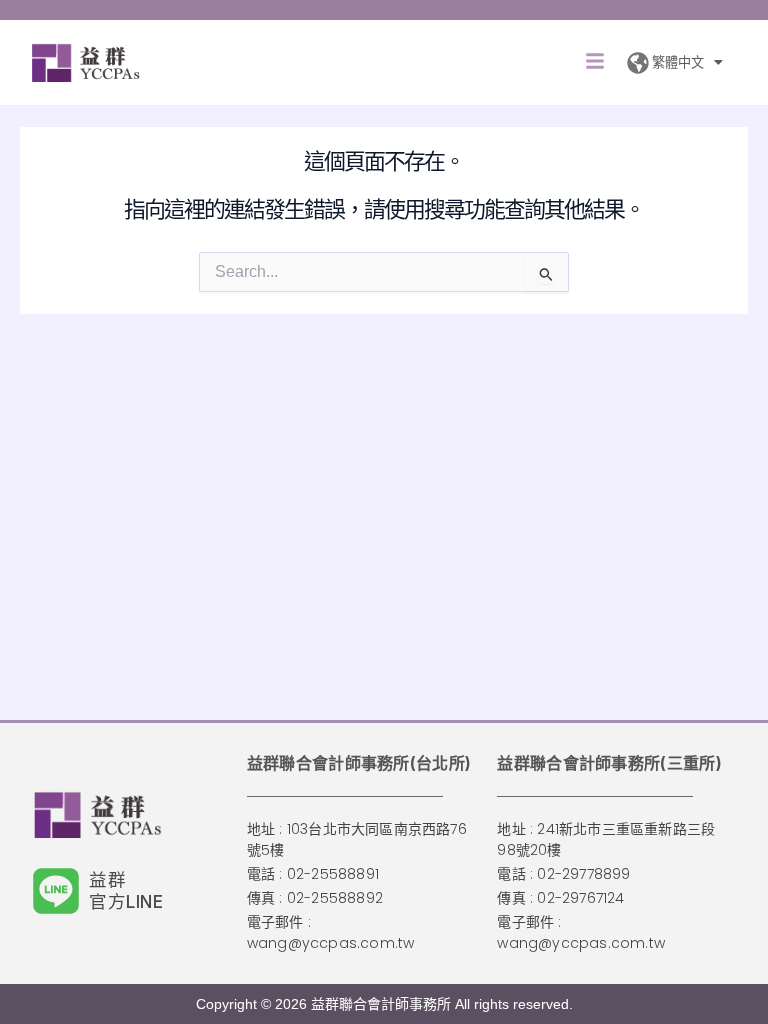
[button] (595, 62)
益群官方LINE (126, 890)
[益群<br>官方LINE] (56, 891)
